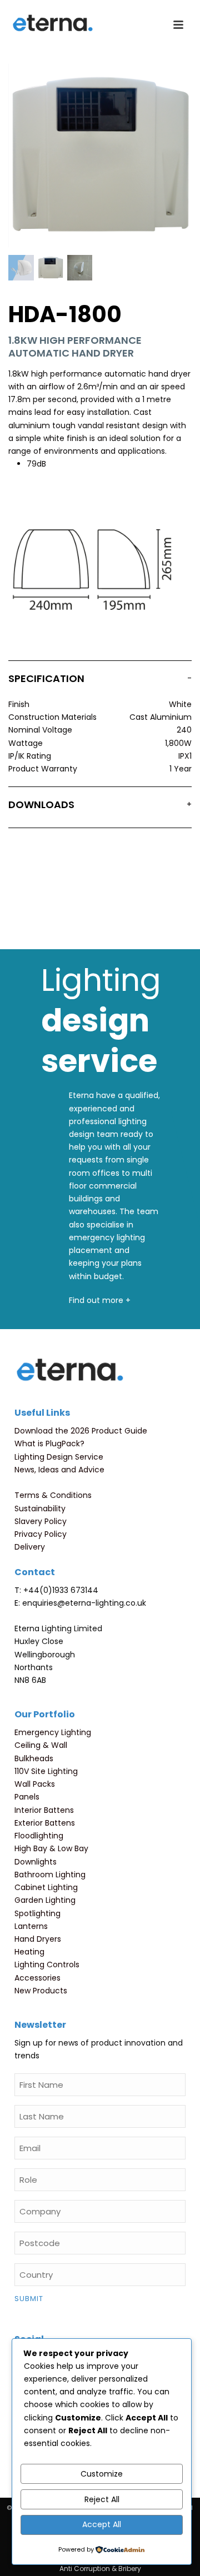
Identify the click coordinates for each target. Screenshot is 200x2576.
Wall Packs (35, 1784)
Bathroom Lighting (50, 1875)
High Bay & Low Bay (51, 1848)
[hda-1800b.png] (51, 268)
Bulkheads (34, 1758)
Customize (102, 2474)
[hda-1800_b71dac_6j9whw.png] (21, 268)
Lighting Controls (47, 1964)
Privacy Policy (41, 1534)
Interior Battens (44, 1810)
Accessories (37, 1978)
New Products (41, 1991)
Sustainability (40, 1508)
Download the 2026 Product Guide (81, 1431)
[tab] (100, 681)
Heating (29, 1952)
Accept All (102, 2524)
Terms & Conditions (53, 1495)
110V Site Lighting (46, 1771)
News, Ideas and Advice (59, 1470)
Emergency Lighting (53, 1732)
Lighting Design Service (59, 1457)
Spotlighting (37, 1913)
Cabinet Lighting (46, 1887)
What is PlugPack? (49, 1444)
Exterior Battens (45, 1823)
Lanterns (31, 1926)
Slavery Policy (41, 1521)
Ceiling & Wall (41, 1745)
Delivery (30, 1547)
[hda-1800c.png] (80, 268)
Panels (27, 1797)
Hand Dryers (38, 1939)
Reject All (102, 2499)
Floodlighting (39, 1836)
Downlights (36, 1862)
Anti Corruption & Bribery (100, 2569)
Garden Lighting (45, 1900)
